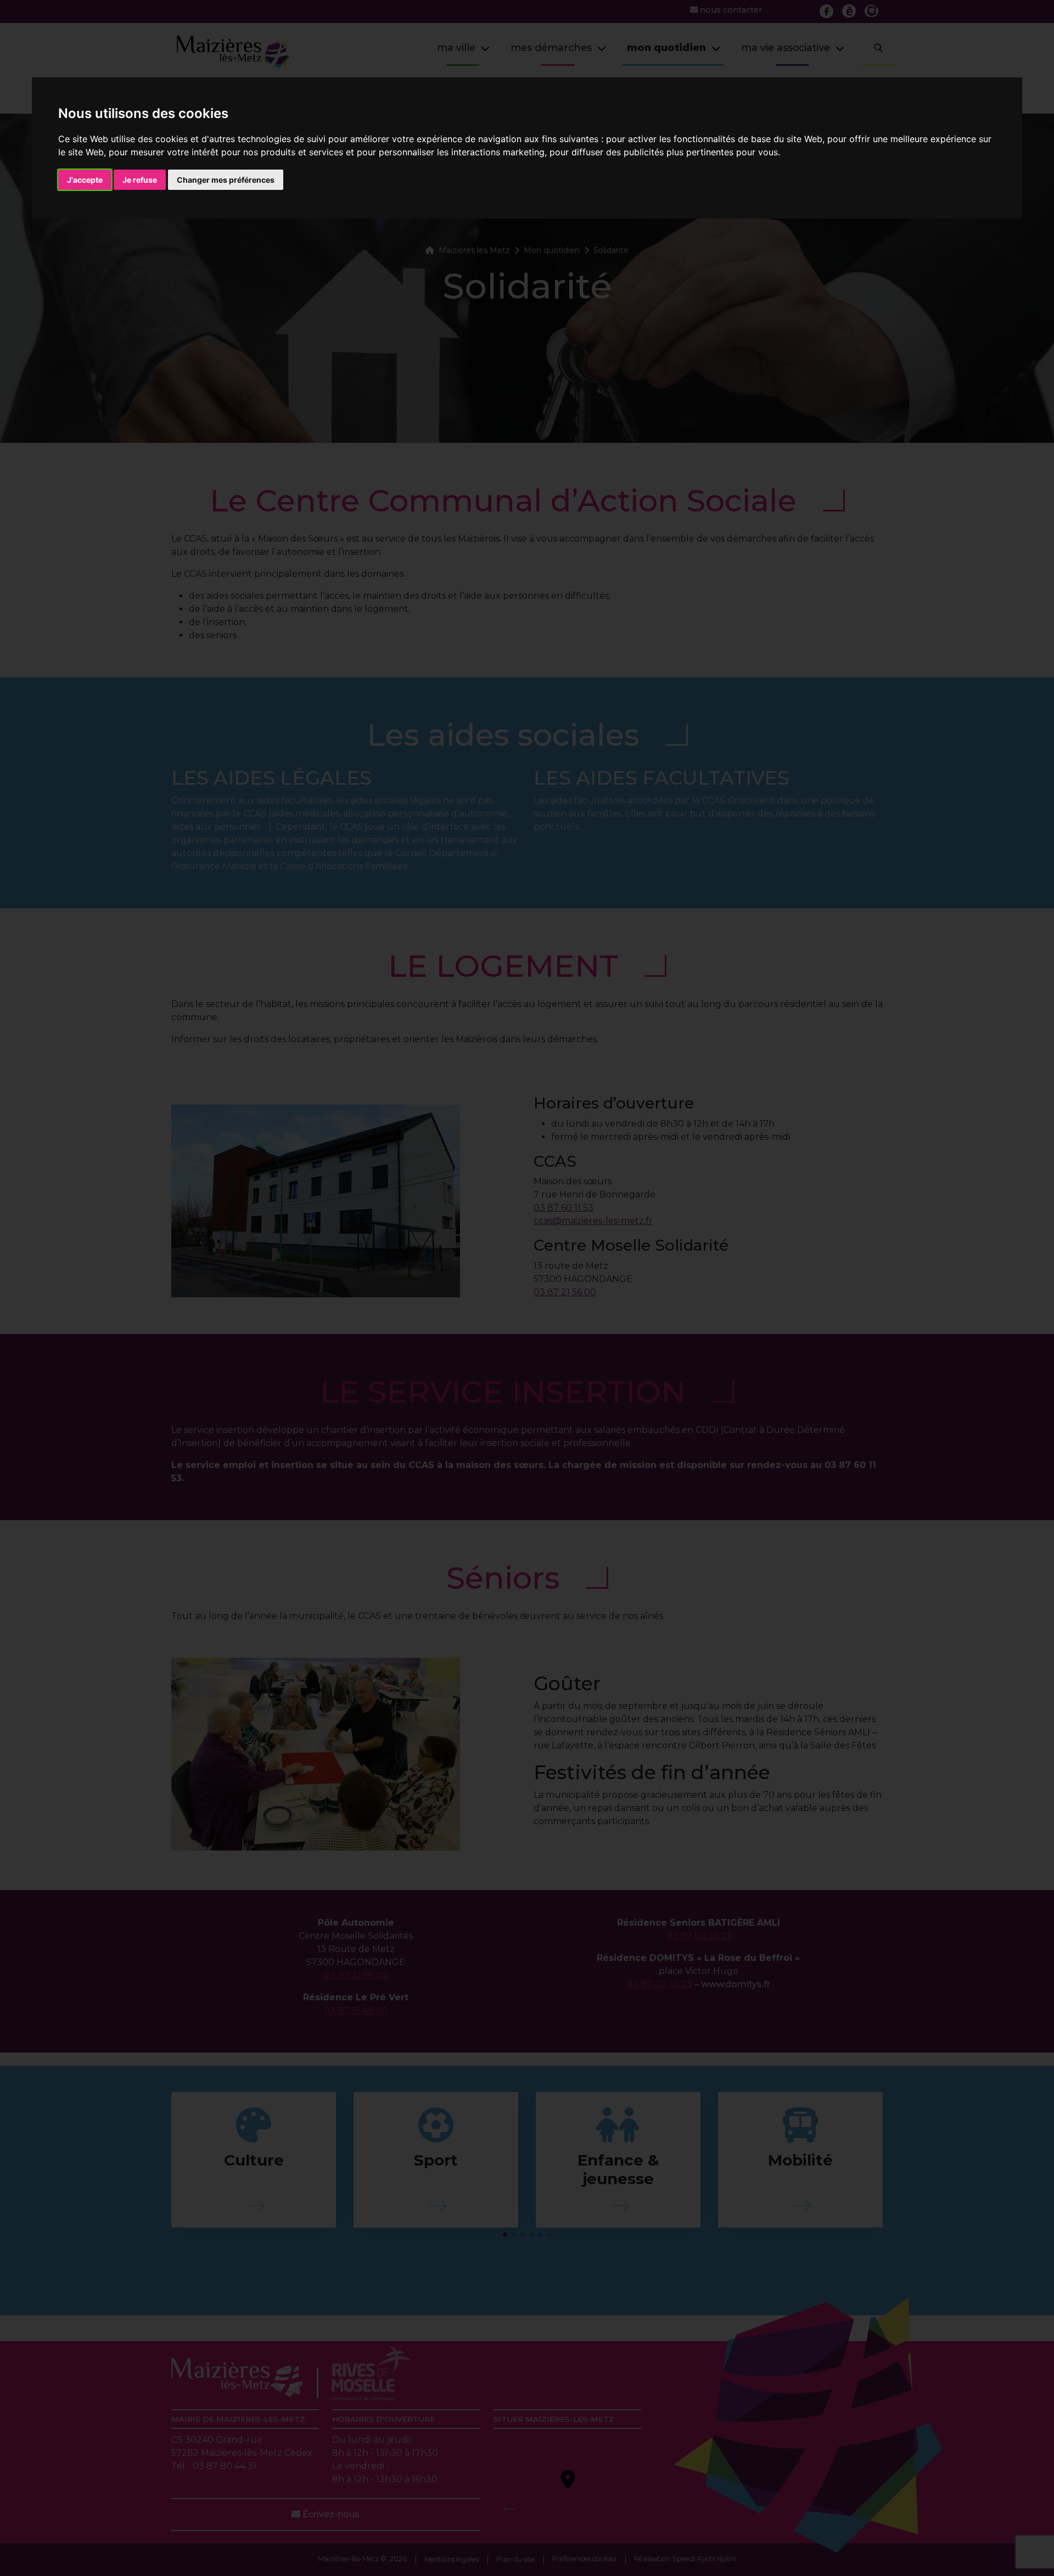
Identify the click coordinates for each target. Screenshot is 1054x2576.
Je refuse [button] (140, 180)
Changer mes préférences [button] (226, 180)
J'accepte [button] (85, 180)
